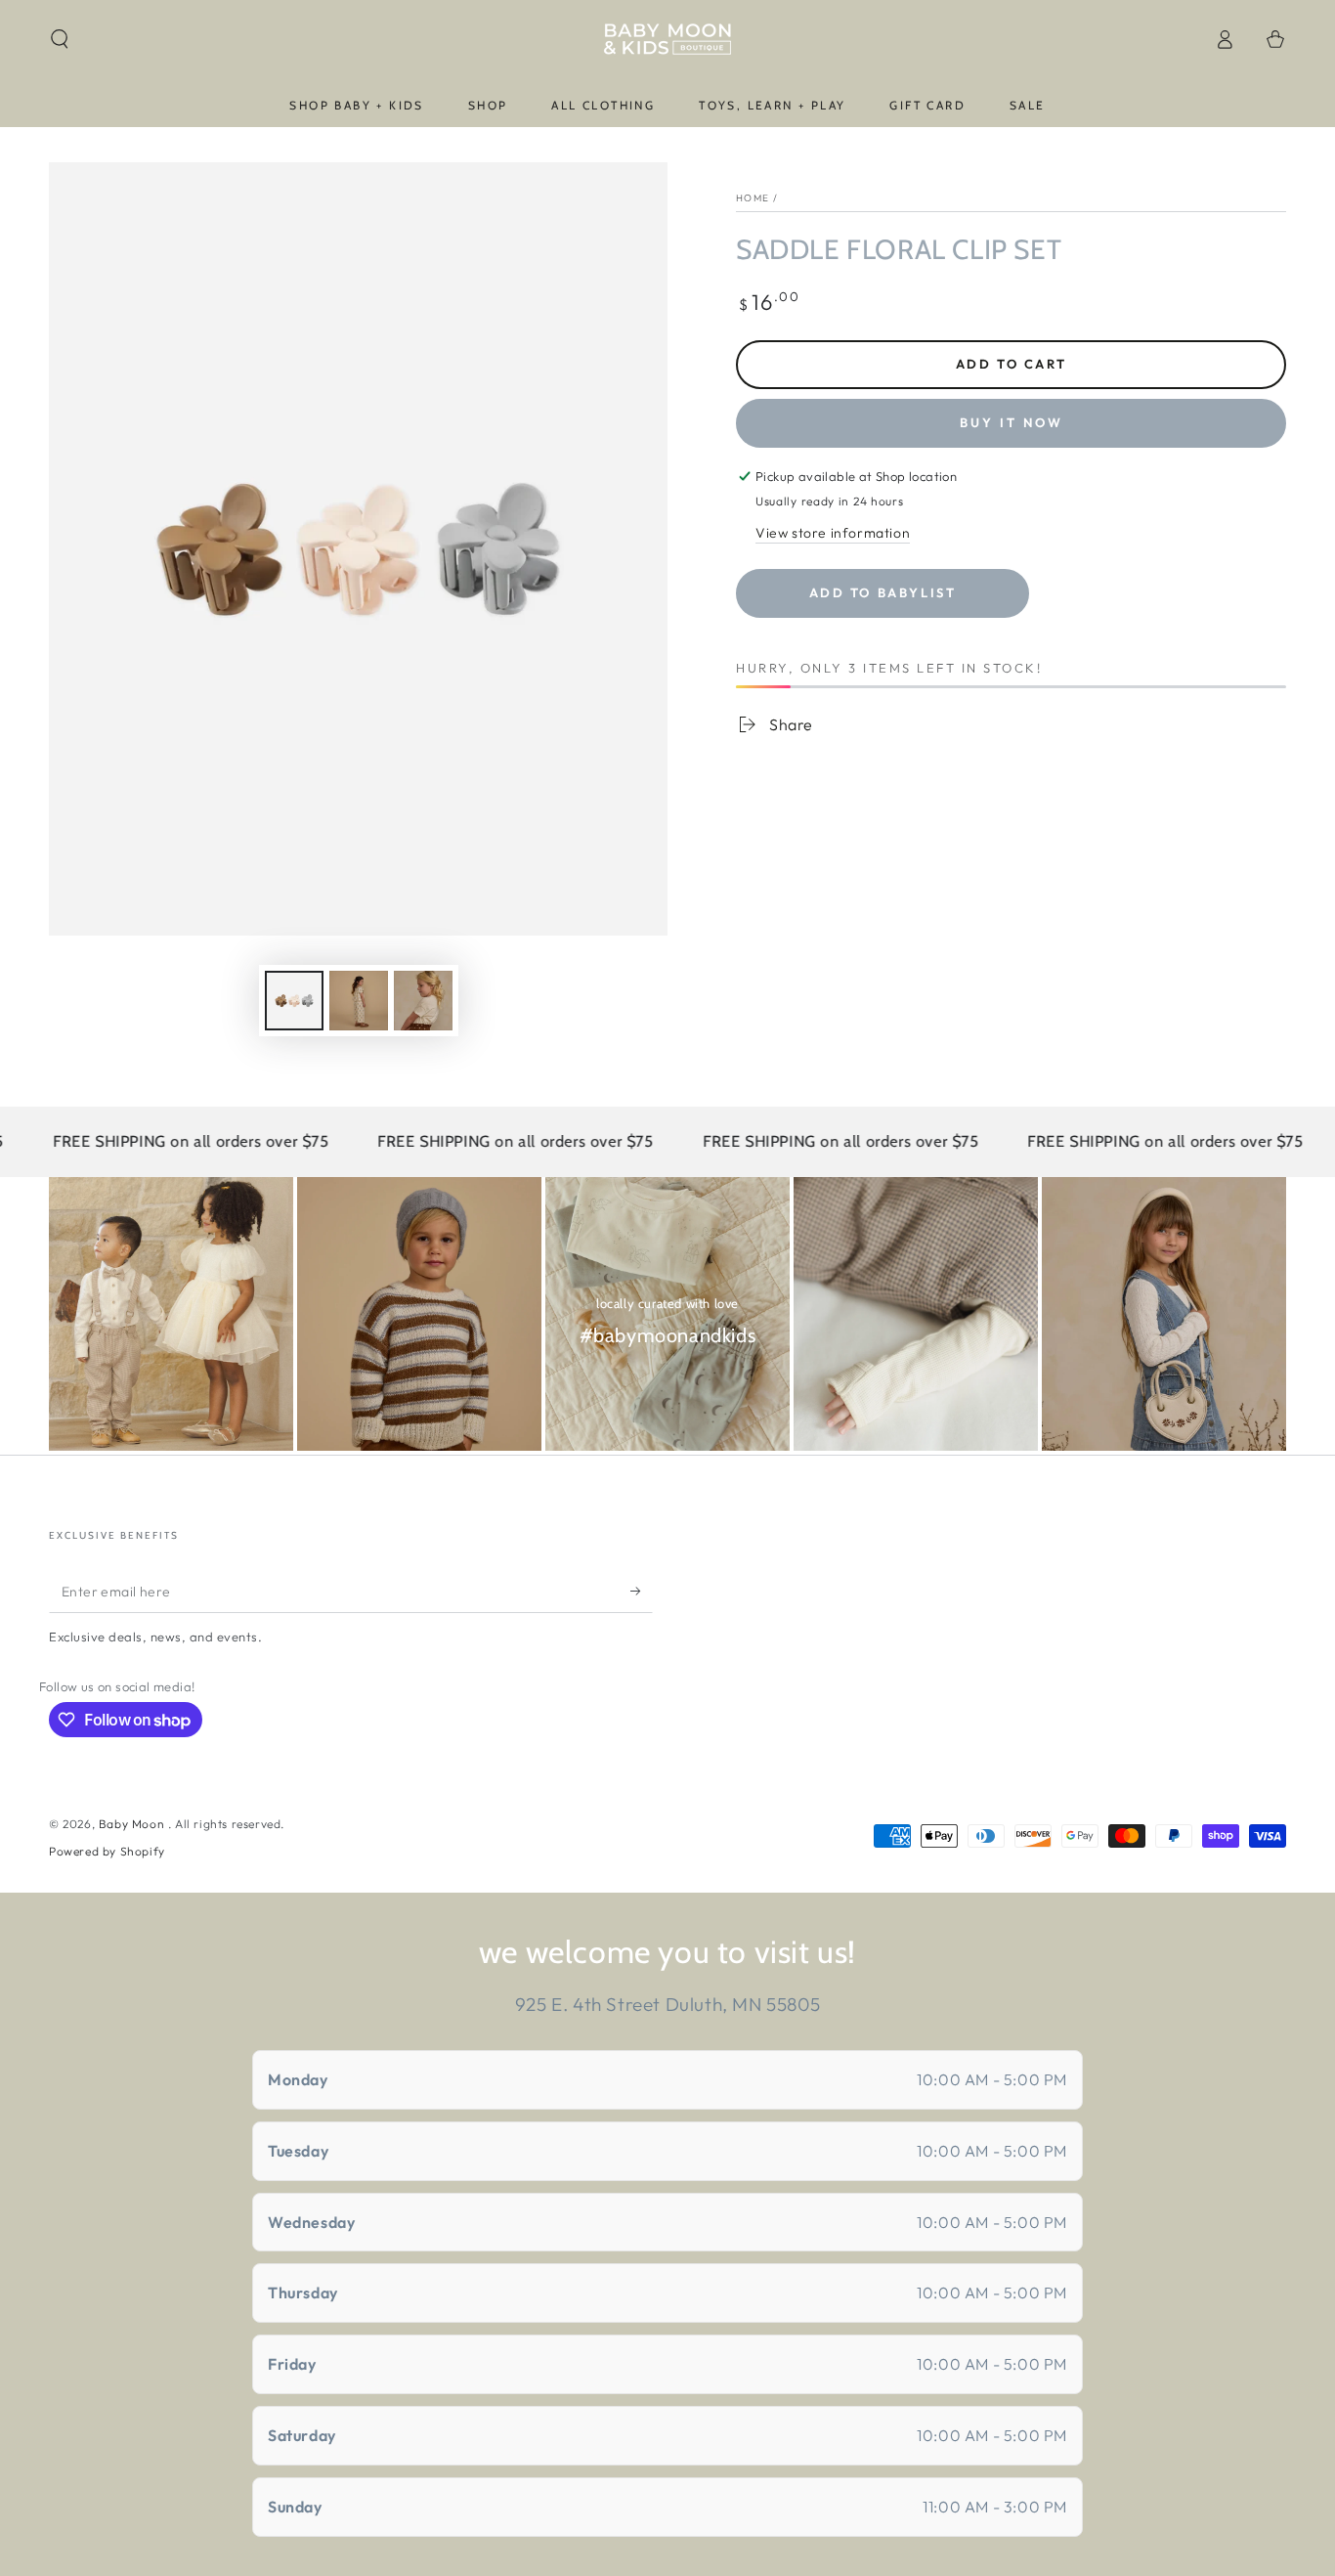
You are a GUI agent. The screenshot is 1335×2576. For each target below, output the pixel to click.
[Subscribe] (642, 1591)
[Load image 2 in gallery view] (359, 1001)
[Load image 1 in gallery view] (294, 1001)
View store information (833, 533)
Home (753, 198)
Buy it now (1012, 422)
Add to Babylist (883, 592)
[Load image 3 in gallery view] (423, 1001)
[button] (60, 39)
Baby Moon (133, 1824)
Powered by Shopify (107, 1851)
